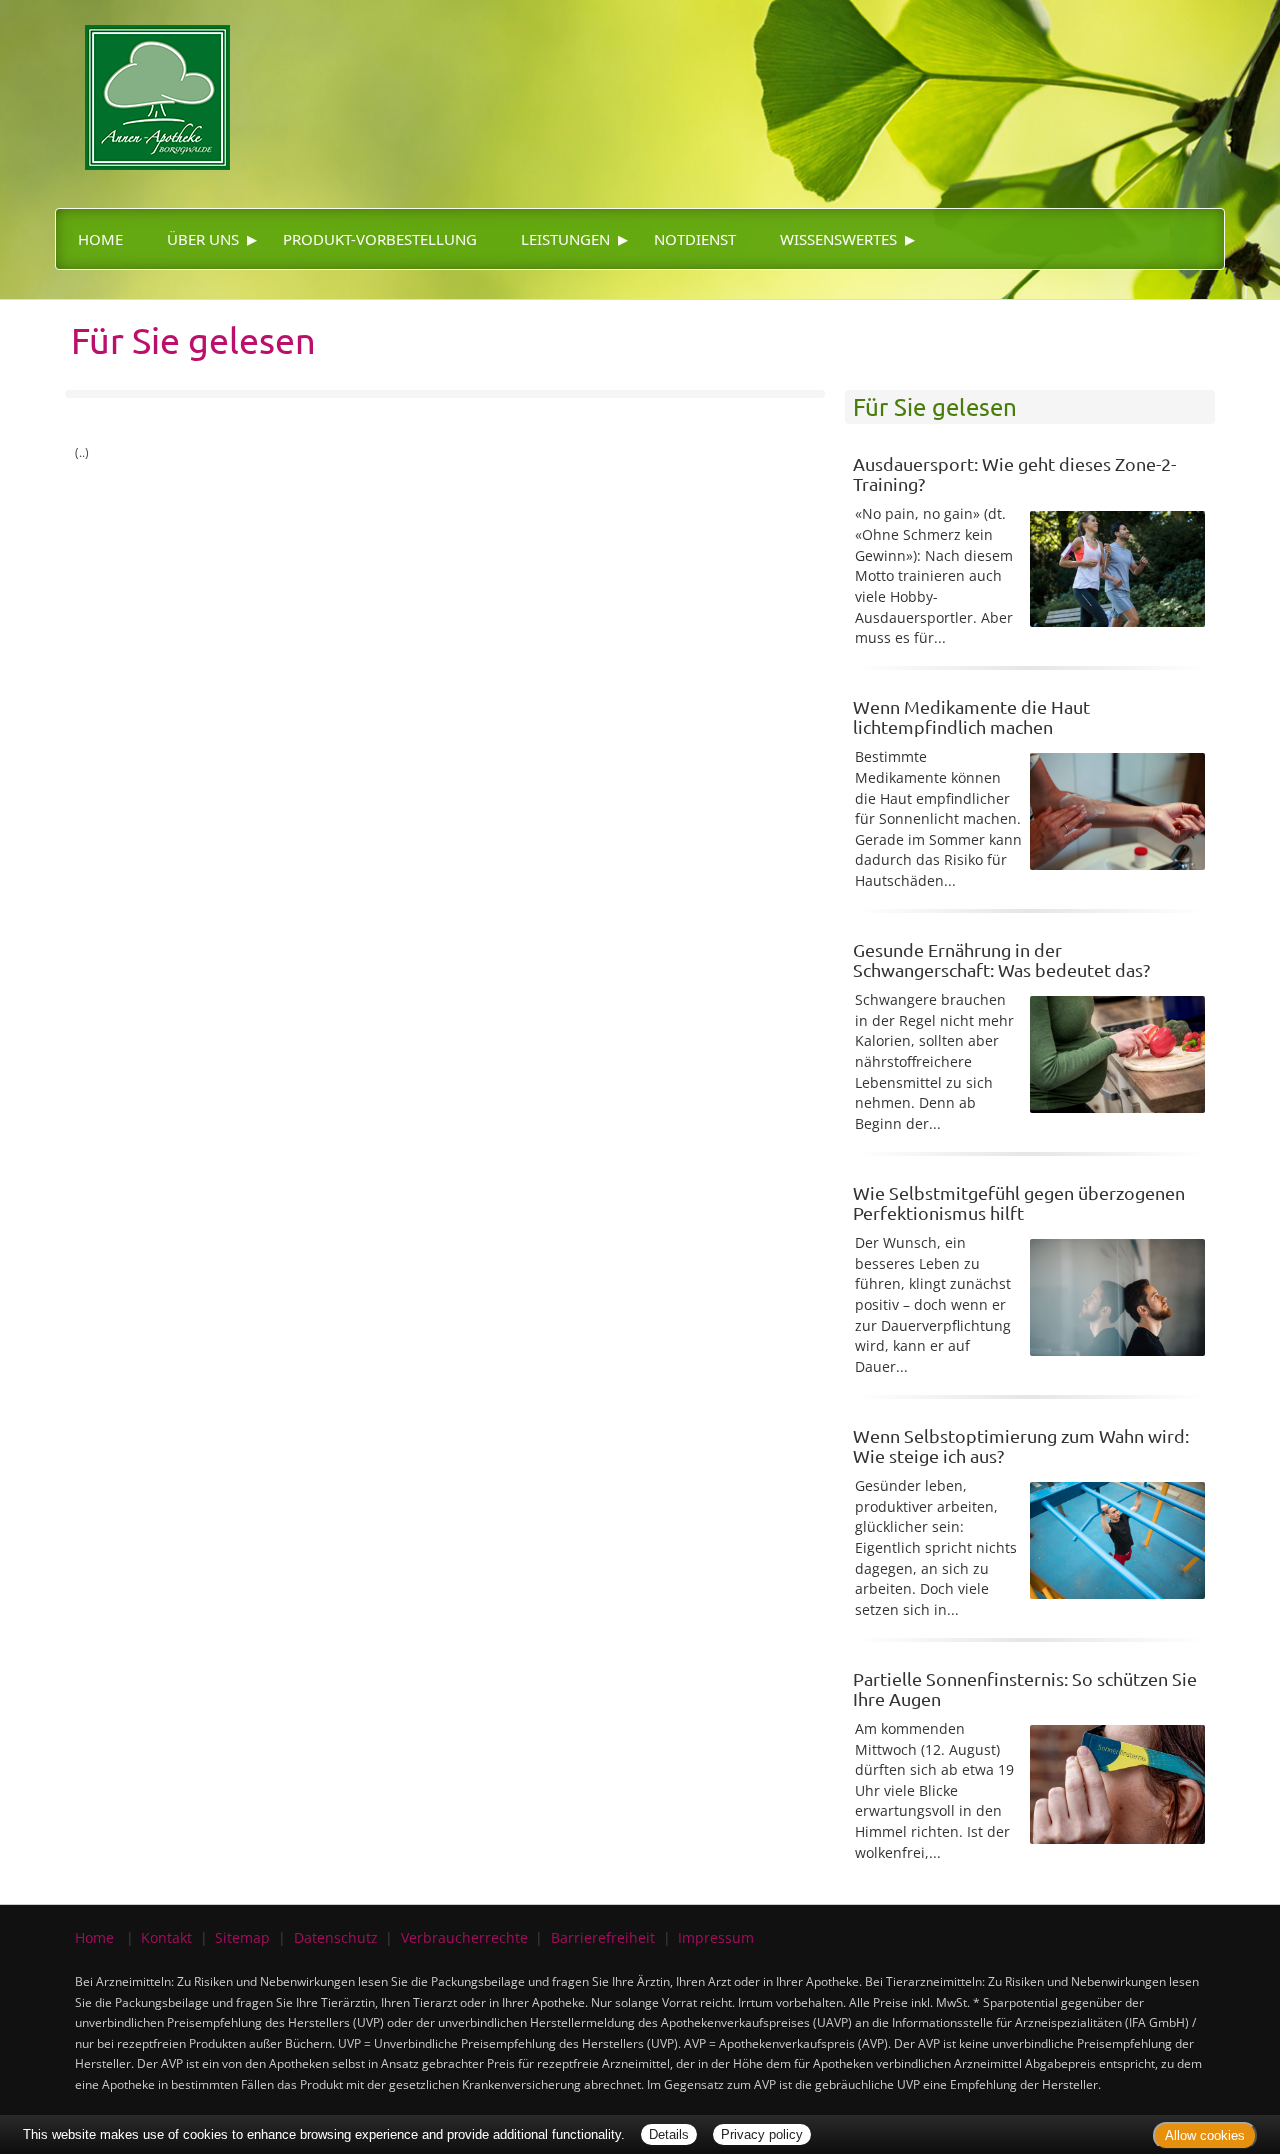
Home (100, 239)
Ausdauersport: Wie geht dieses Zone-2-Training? (1014, 473)
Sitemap (242, 1937)
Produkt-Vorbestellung (380, 239)
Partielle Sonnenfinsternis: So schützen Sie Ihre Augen (1025, 1688)
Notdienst (695, 239)
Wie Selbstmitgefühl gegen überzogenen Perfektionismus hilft (1019, 1202)
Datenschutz (336, 1937)
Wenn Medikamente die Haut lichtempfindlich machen (971, 716)
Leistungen (565, 239)
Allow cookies (1205, 2135)
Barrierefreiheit (603, 1937)
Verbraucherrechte (464, 1937)
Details (669, 2134)
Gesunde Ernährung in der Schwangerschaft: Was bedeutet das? (1001, 959)
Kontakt (166, 1937)
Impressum (716, 1937)
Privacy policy (762, 2134)
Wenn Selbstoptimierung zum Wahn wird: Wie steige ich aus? (1021, 1445)
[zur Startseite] (142, 83)
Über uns (203, 239)
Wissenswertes (838, 239)
